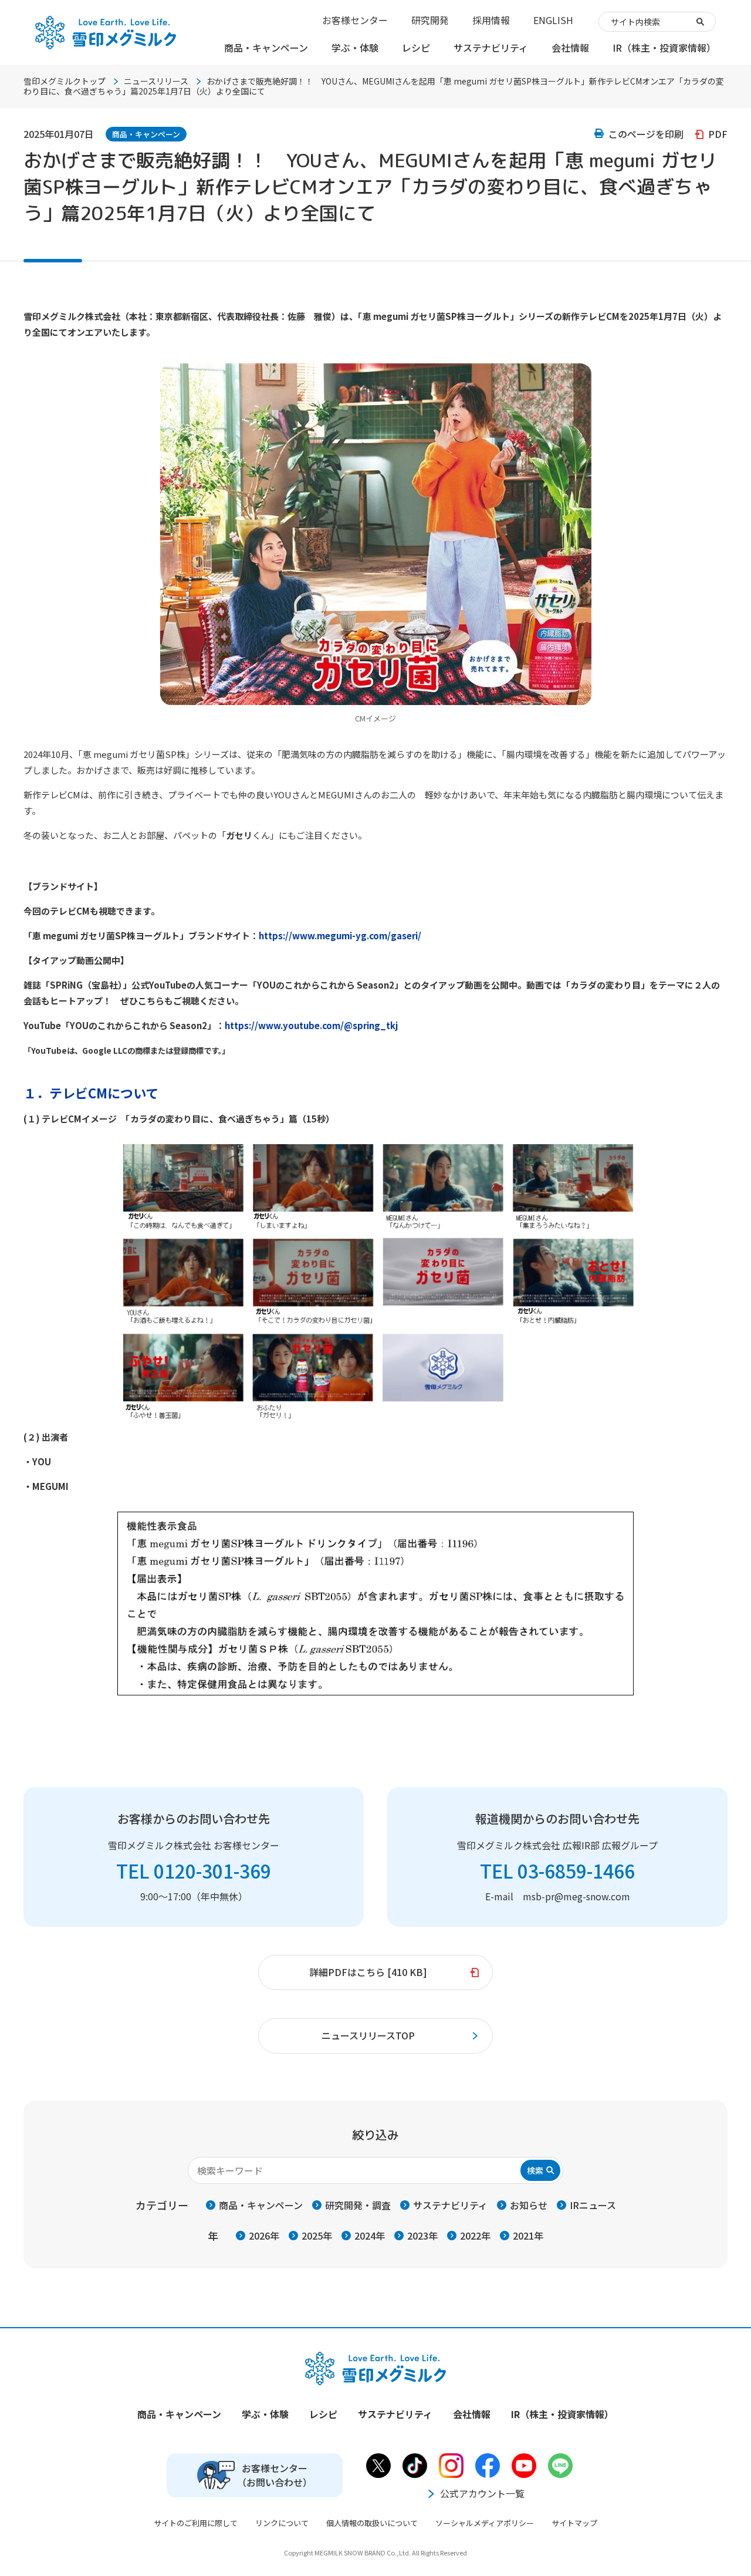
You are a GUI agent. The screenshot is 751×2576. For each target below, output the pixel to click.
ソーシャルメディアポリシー (485, 2523)
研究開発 (430, 20)
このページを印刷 (646, 134)
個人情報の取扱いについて (372, 2523)
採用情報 (491, 20)
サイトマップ (574, 2523)
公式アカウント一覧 (482, 2493)
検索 (535, 2170)
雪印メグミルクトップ (65, 81)
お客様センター (355, 20)
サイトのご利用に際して (196, 2523)
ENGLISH (553, 20)
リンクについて (282, 2523)
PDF (718, 134)
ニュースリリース (156, 81)
